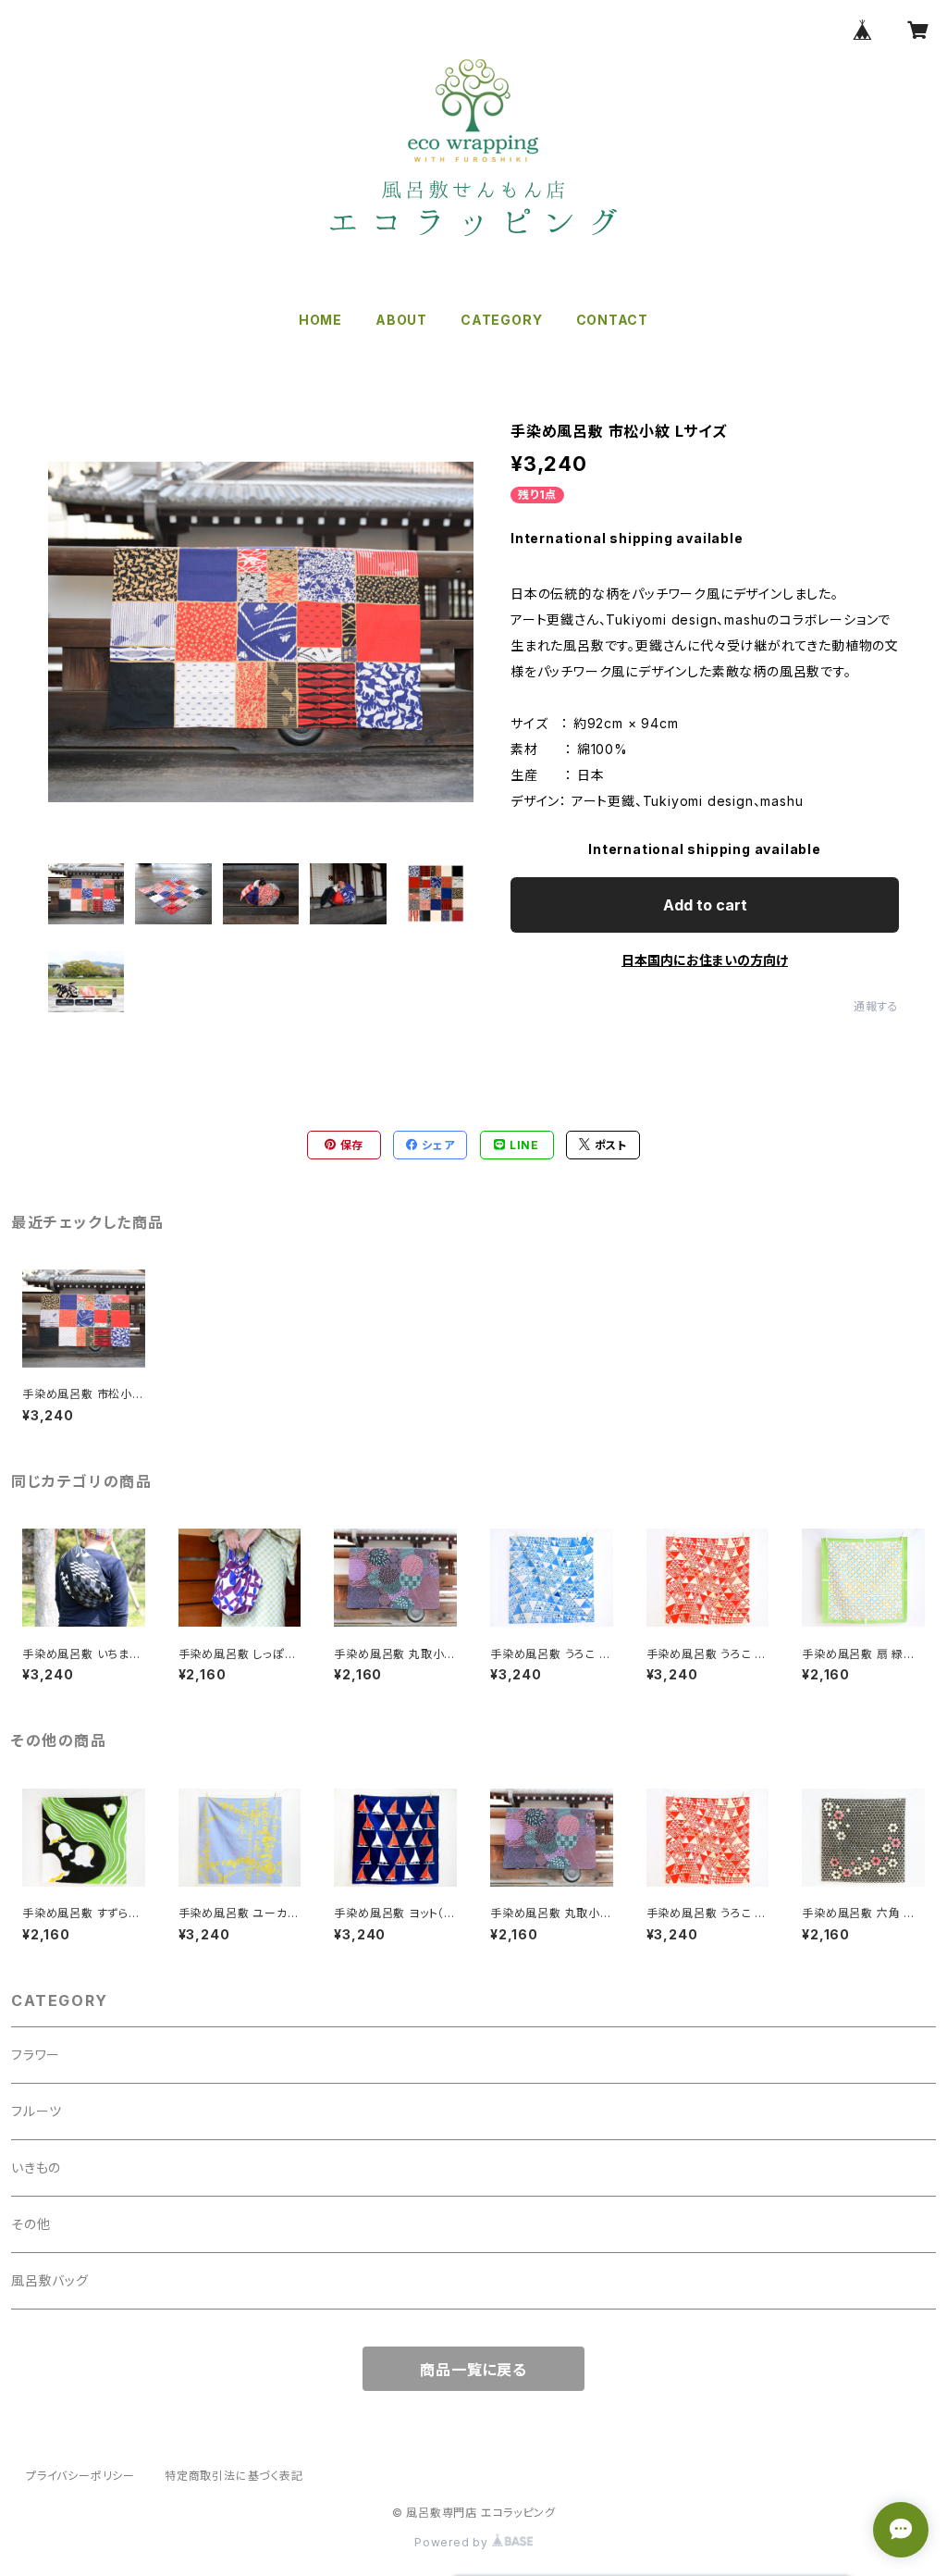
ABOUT (401, 320)
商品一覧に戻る (473, 2370)
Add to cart (705, 905)
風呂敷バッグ (50, 2280)
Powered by (453, 2542)
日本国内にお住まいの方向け (705, 960)
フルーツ (37, 2111)
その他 (31, 2224)
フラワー (36, 2055)
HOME (320, 320)
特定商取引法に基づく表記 (234, 2476)
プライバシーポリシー (80, 2476)
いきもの (36, 2167)
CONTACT (613, 320)
